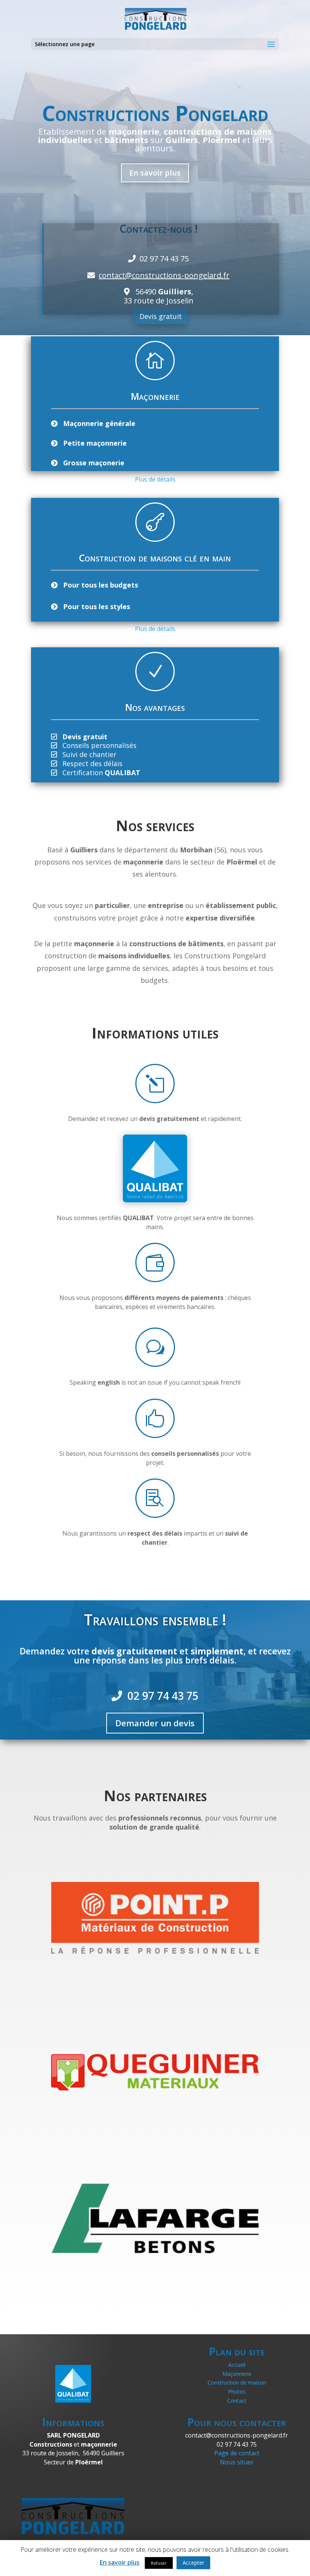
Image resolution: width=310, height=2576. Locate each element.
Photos (237, 2392)
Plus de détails (155, 479)
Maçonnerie (237, 2374)
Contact (237, 2401)
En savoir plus (155, 173)
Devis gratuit (161, 316)
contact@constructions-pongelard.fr (164, 275)
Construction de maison (237, 2382)
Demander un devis (155, 1723)
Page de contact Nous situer (237, 2458)
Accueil (237, 2365)
